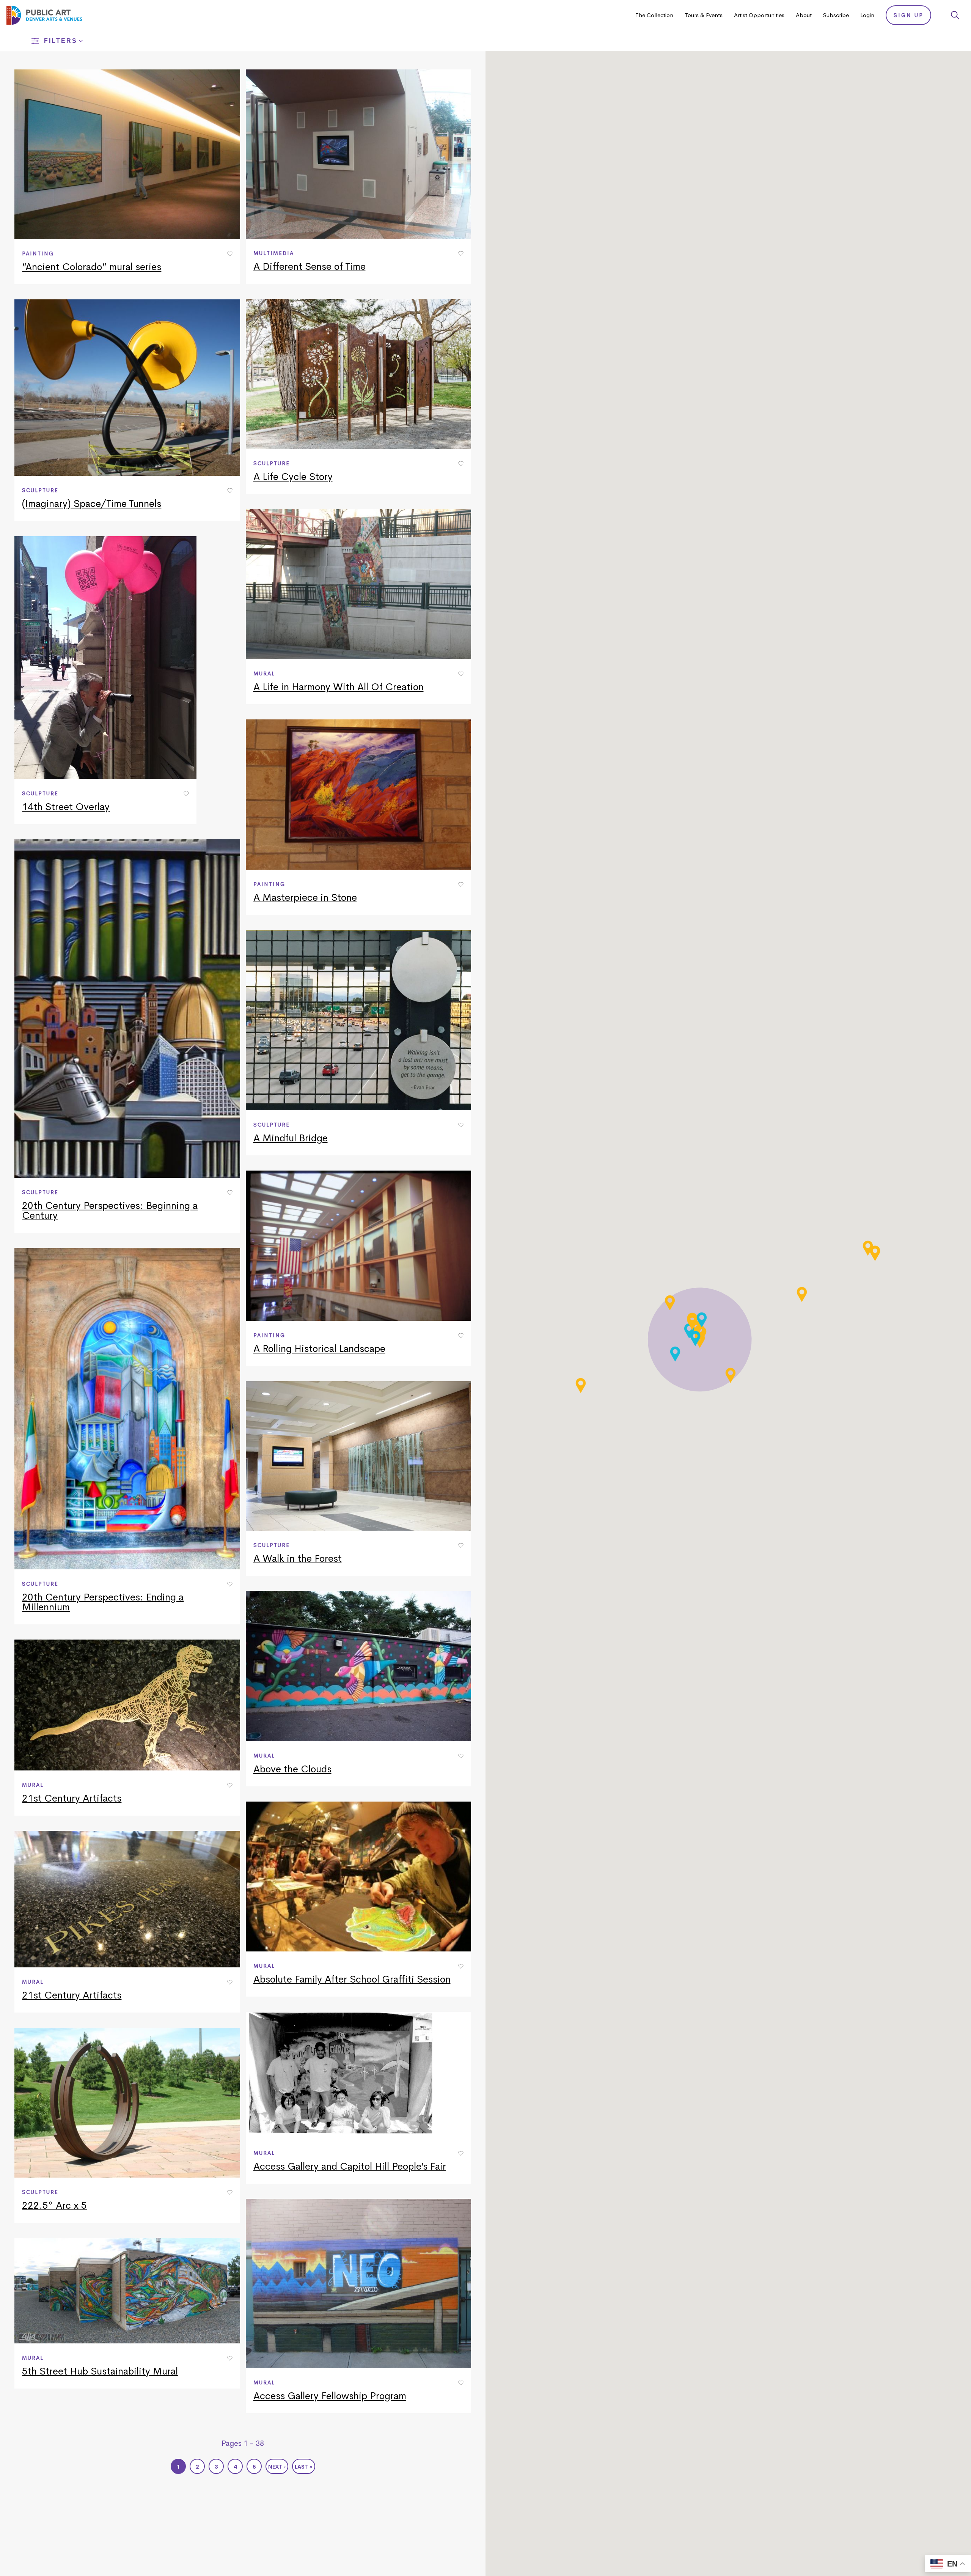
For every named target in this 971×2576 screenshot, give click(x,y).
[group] (127, 177)
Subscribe (836, 15)
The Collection (654, 15)
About (804, 15)
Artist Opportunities (759, 15)
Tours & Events (704, 15)
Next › (277, 2467)
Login (867, 15)
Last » (304, 2467)
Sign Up (909, 15)
